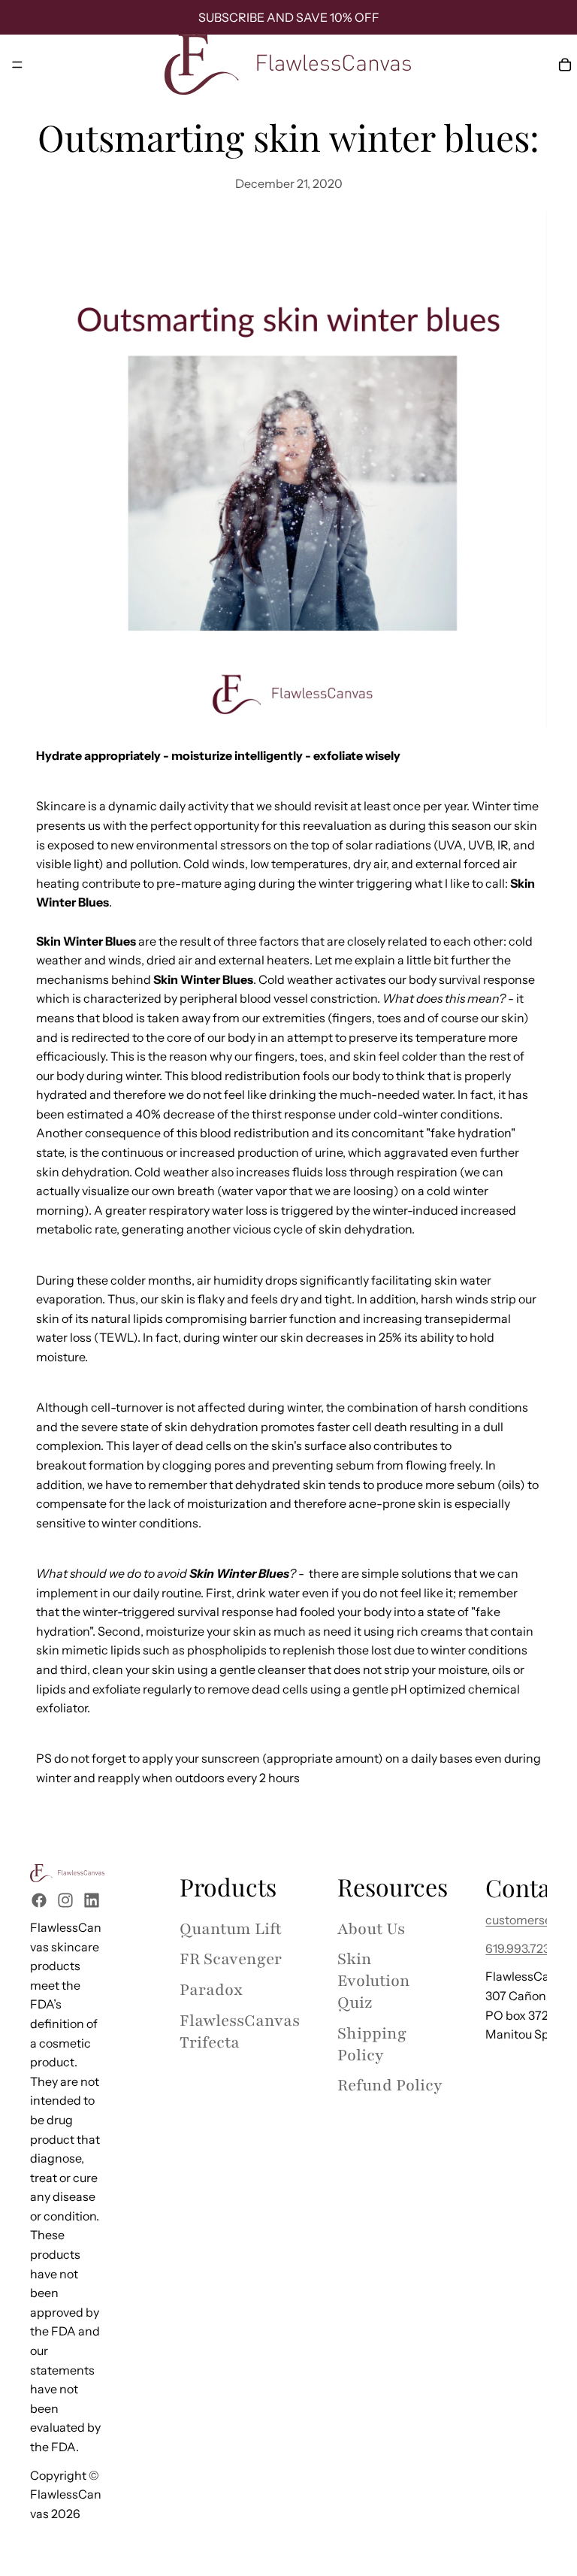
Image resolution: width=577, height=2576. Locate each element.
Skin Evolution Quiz (374, 1981)
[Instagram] (65, 1900)
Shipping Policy (372, 2044)
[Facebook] (39, 1900)
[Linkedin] (92, 1900)
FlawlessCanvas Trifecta (240, 2032)
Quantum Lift (231, 1928)
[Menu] (17, 65)
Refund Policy (390, 2086)
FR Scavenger (231, 1959)
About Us (371, 1928)
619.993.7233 (521, 1948)
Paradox (211, 1990)
